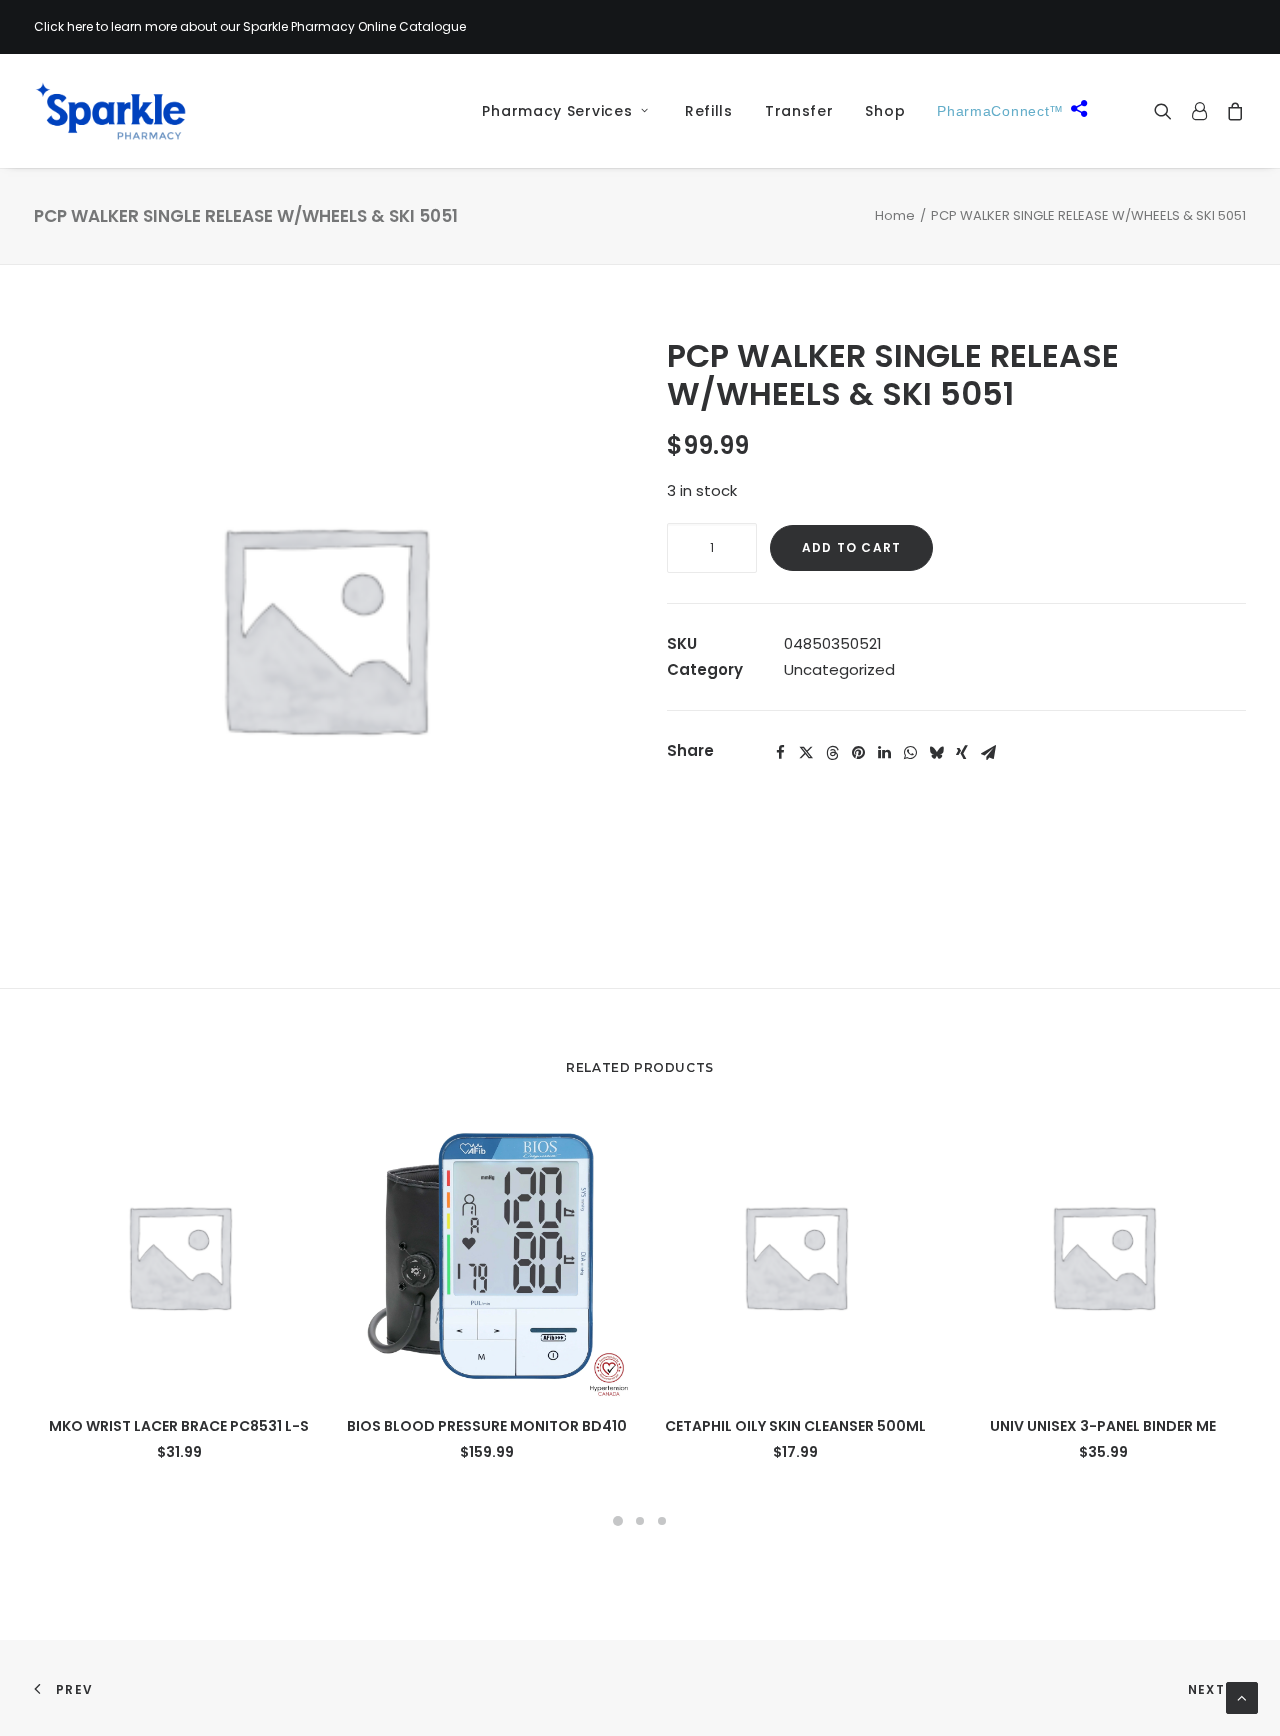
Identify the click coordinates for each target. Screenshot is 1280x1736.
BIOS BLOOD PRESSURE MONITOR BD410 (487, 1426)
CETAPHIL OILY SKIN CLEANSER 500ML (795, 1426)
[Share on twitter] (806, 753)
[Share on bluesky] (936, 753)
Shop (885, 111)
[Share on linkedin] (884, 753)
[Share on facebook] (780, 753)
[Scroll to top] (1242, 1696)
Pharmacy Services (557, 111)
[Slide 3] (662, 1521)
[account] (1199, 111)
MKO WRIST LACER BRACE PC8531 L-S (179, 1426)
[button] (1167, 111)
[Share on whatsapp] (910, 753)
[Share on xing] (962, 753)
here (80, 26)
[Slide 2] (640, 1521)
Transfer (799, 111)
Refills (709, 111)
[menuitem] (558, 111)
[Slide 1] (618, 1521)
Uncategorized (839, 669)
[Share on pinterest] (858, 753)
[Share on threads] (832, 753)
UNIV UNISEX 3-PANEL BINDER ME (1103, 1426)
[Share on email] (988, 753)
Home (895, 215)
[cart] (1231, 111)
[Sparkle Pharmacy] (110, 111)
